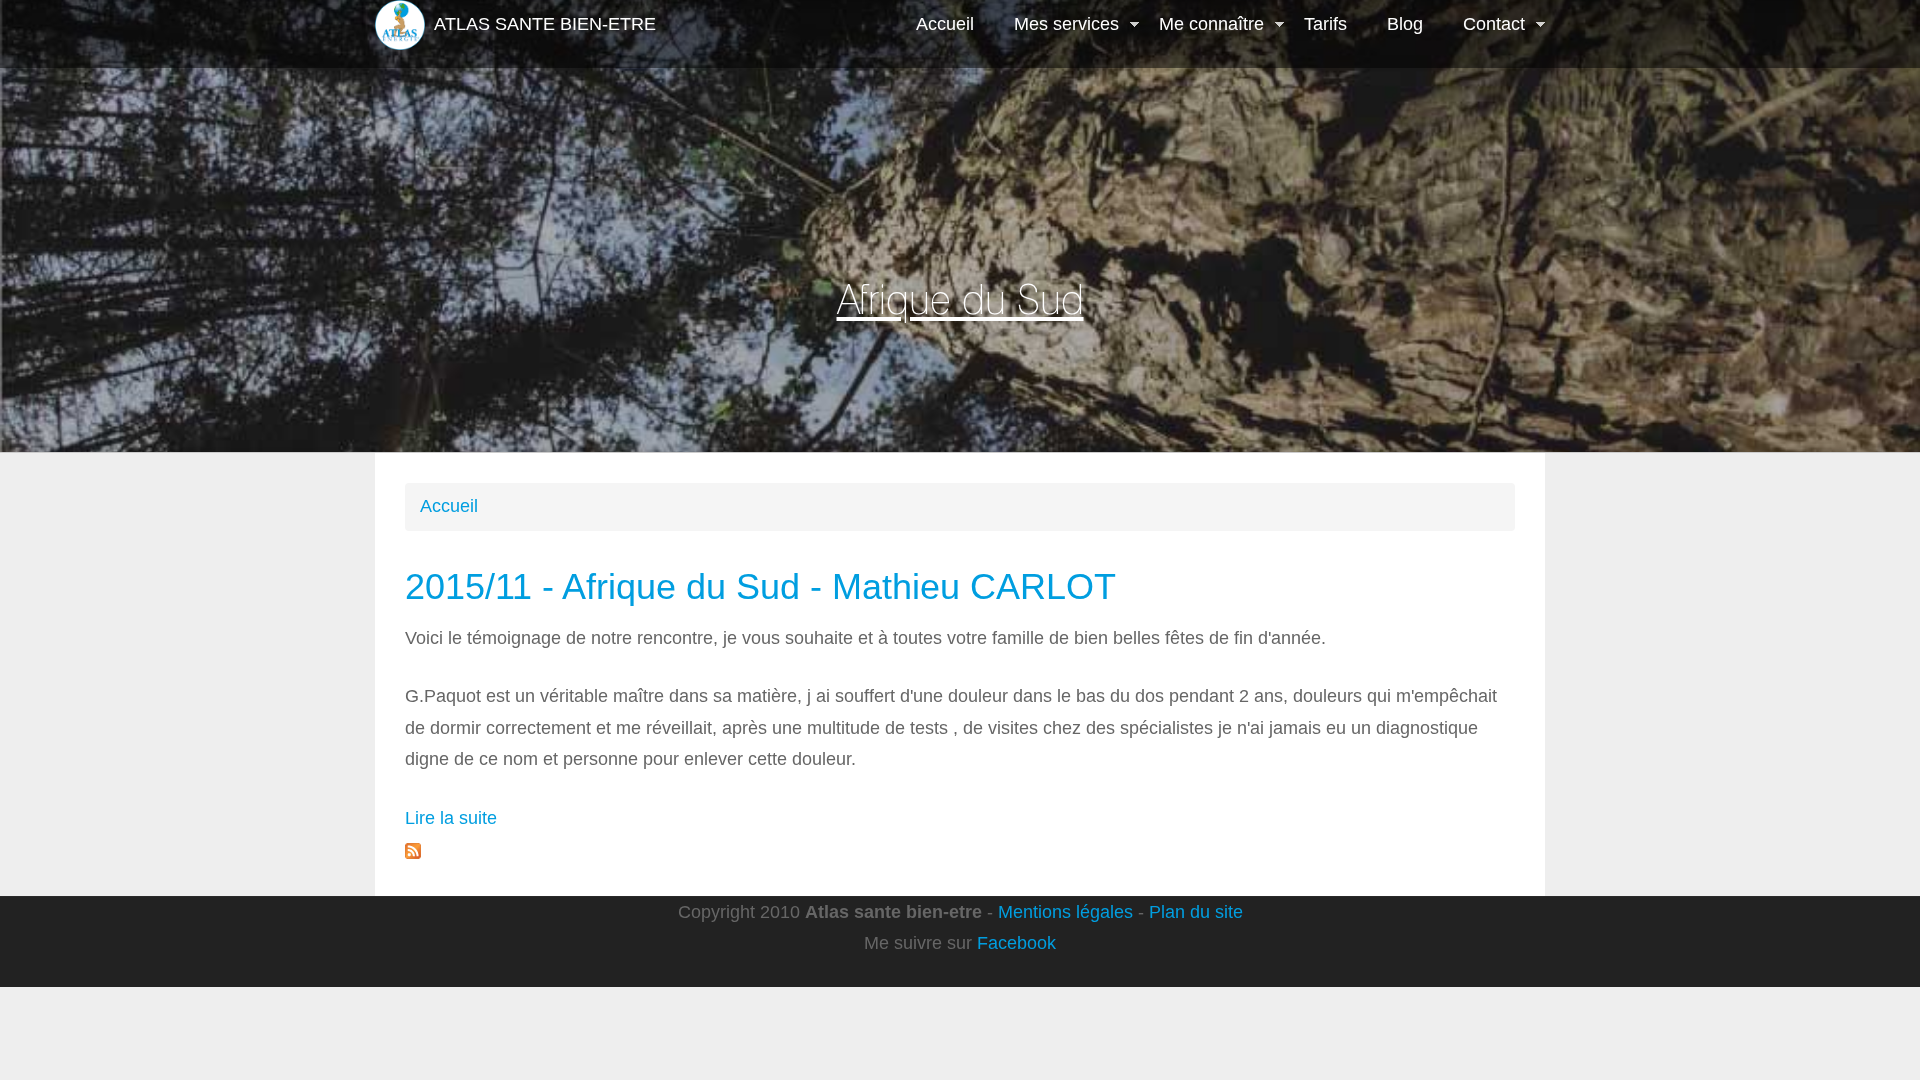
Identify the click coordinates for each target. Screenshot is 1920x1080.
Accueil (945, 24)
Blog (1405, 24)
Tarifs (1325, 24)
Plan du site (1196, 912)
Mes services (1056, 26)
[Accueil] (400, 25)
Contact (1484, 26)
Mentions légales (1065, 912)
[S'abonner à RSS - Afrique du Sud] (413, 849)
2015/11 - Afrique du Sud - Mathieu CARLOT (760, 586)
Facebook (1016, 943)
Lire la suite (451, 818)
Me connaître (1201, 26)
